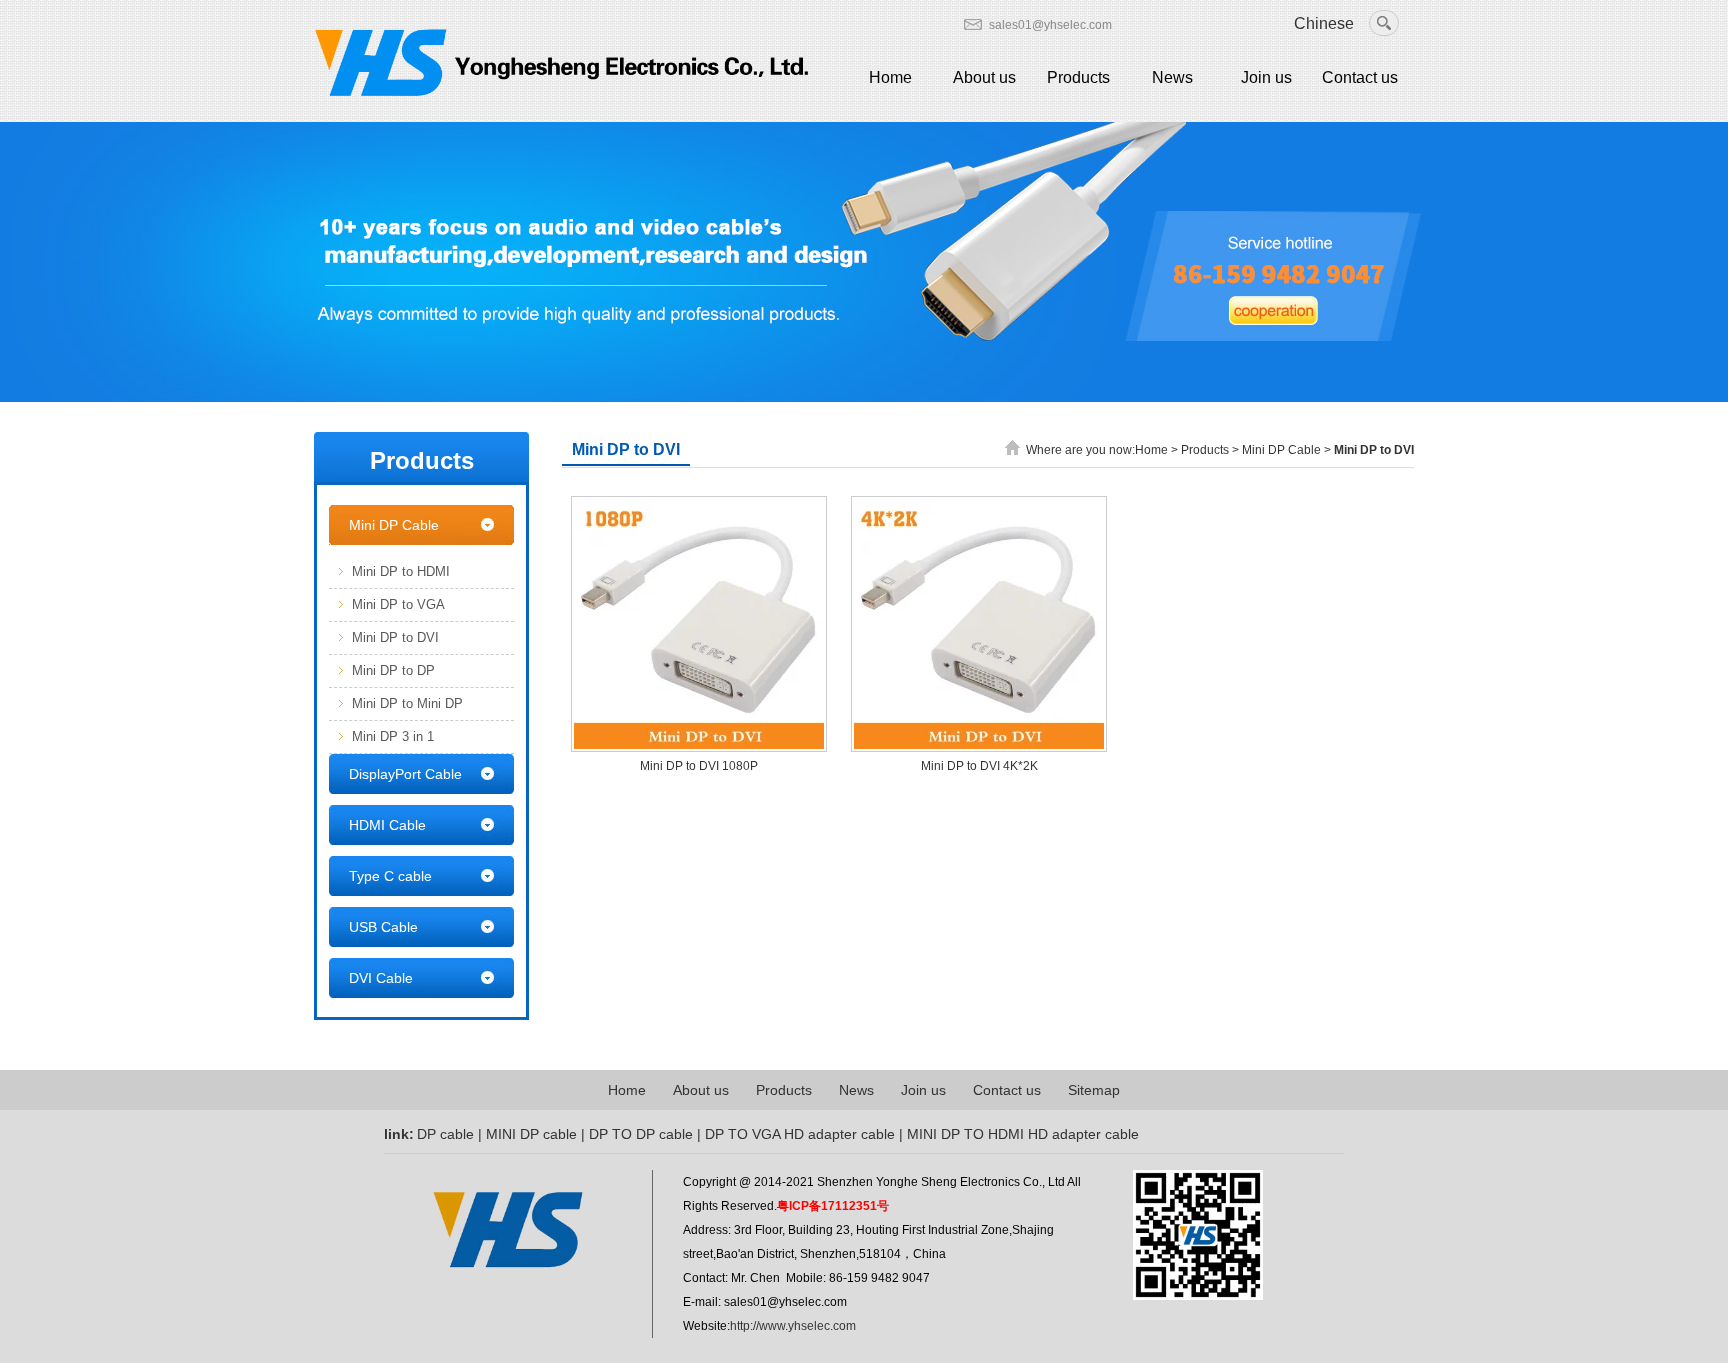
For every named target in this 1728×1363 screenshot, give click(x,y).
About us (984, 77)
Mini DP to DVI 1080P (699, 766)
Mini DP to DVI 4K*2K (979, 766)
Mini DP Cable (394, 525)
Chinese (1324, 23)
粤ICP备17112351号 (833, 1206)
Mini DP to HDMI (401, 571)
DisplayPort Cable (405, 774)
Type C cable (390, 876)
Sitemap (1094, 1090)
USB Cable (383, 927)
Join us (1266, 77)
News (1172, 77)
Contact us (1360, 77)
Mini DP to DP (393, 670)
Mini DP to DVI (395, 637)
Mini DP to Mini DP (407, 703)
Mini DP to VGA (398, 604)
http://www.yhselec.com (793, 1326)
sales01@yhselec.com (1050, 25)
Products (1078, 77)
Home (890, 77)
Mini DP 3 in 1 (393, 736)
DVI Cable (381, 978)
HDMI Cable (387, 825)
